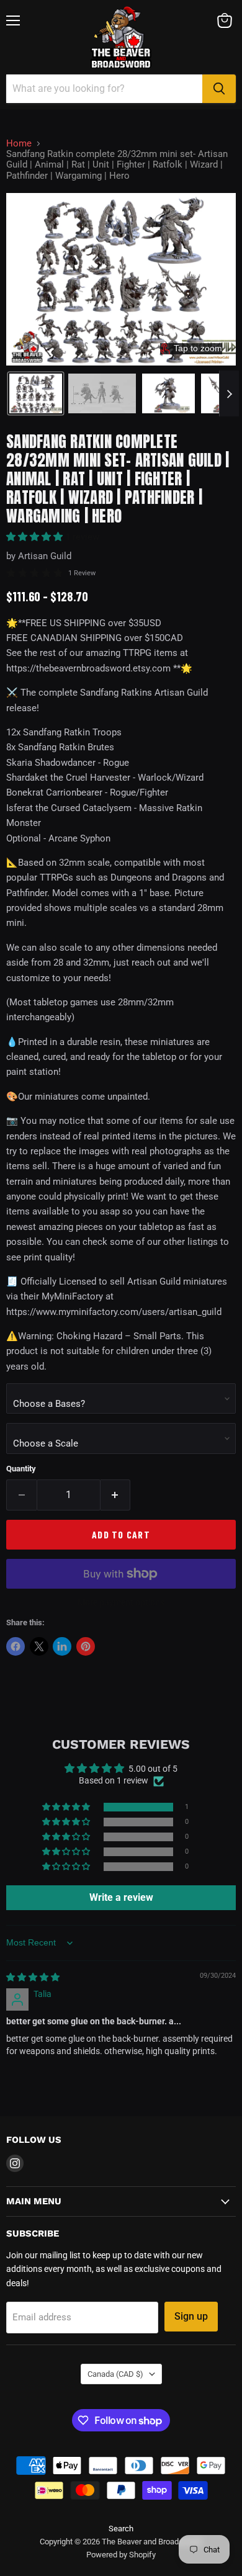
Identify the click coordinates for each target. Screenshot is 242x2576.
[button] (36, 393)
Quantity (21, 1469)
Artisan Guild (45, 556)
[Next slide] (229, 393)
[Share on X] (39, 1646)
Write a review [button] (121, 1897)
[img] (33, 1977)
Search (121, 2529)
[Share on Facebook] (16, 1646)
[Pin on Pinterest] (86, 1646)
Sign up (191, 2316)
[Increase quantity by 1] (116, 1495)
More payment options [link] (121, 1602)
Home (19, 144)
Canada (115, 2374)
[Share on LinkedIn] (62, 1646)
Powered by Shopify (121, 2555)
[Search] (219, 89)
